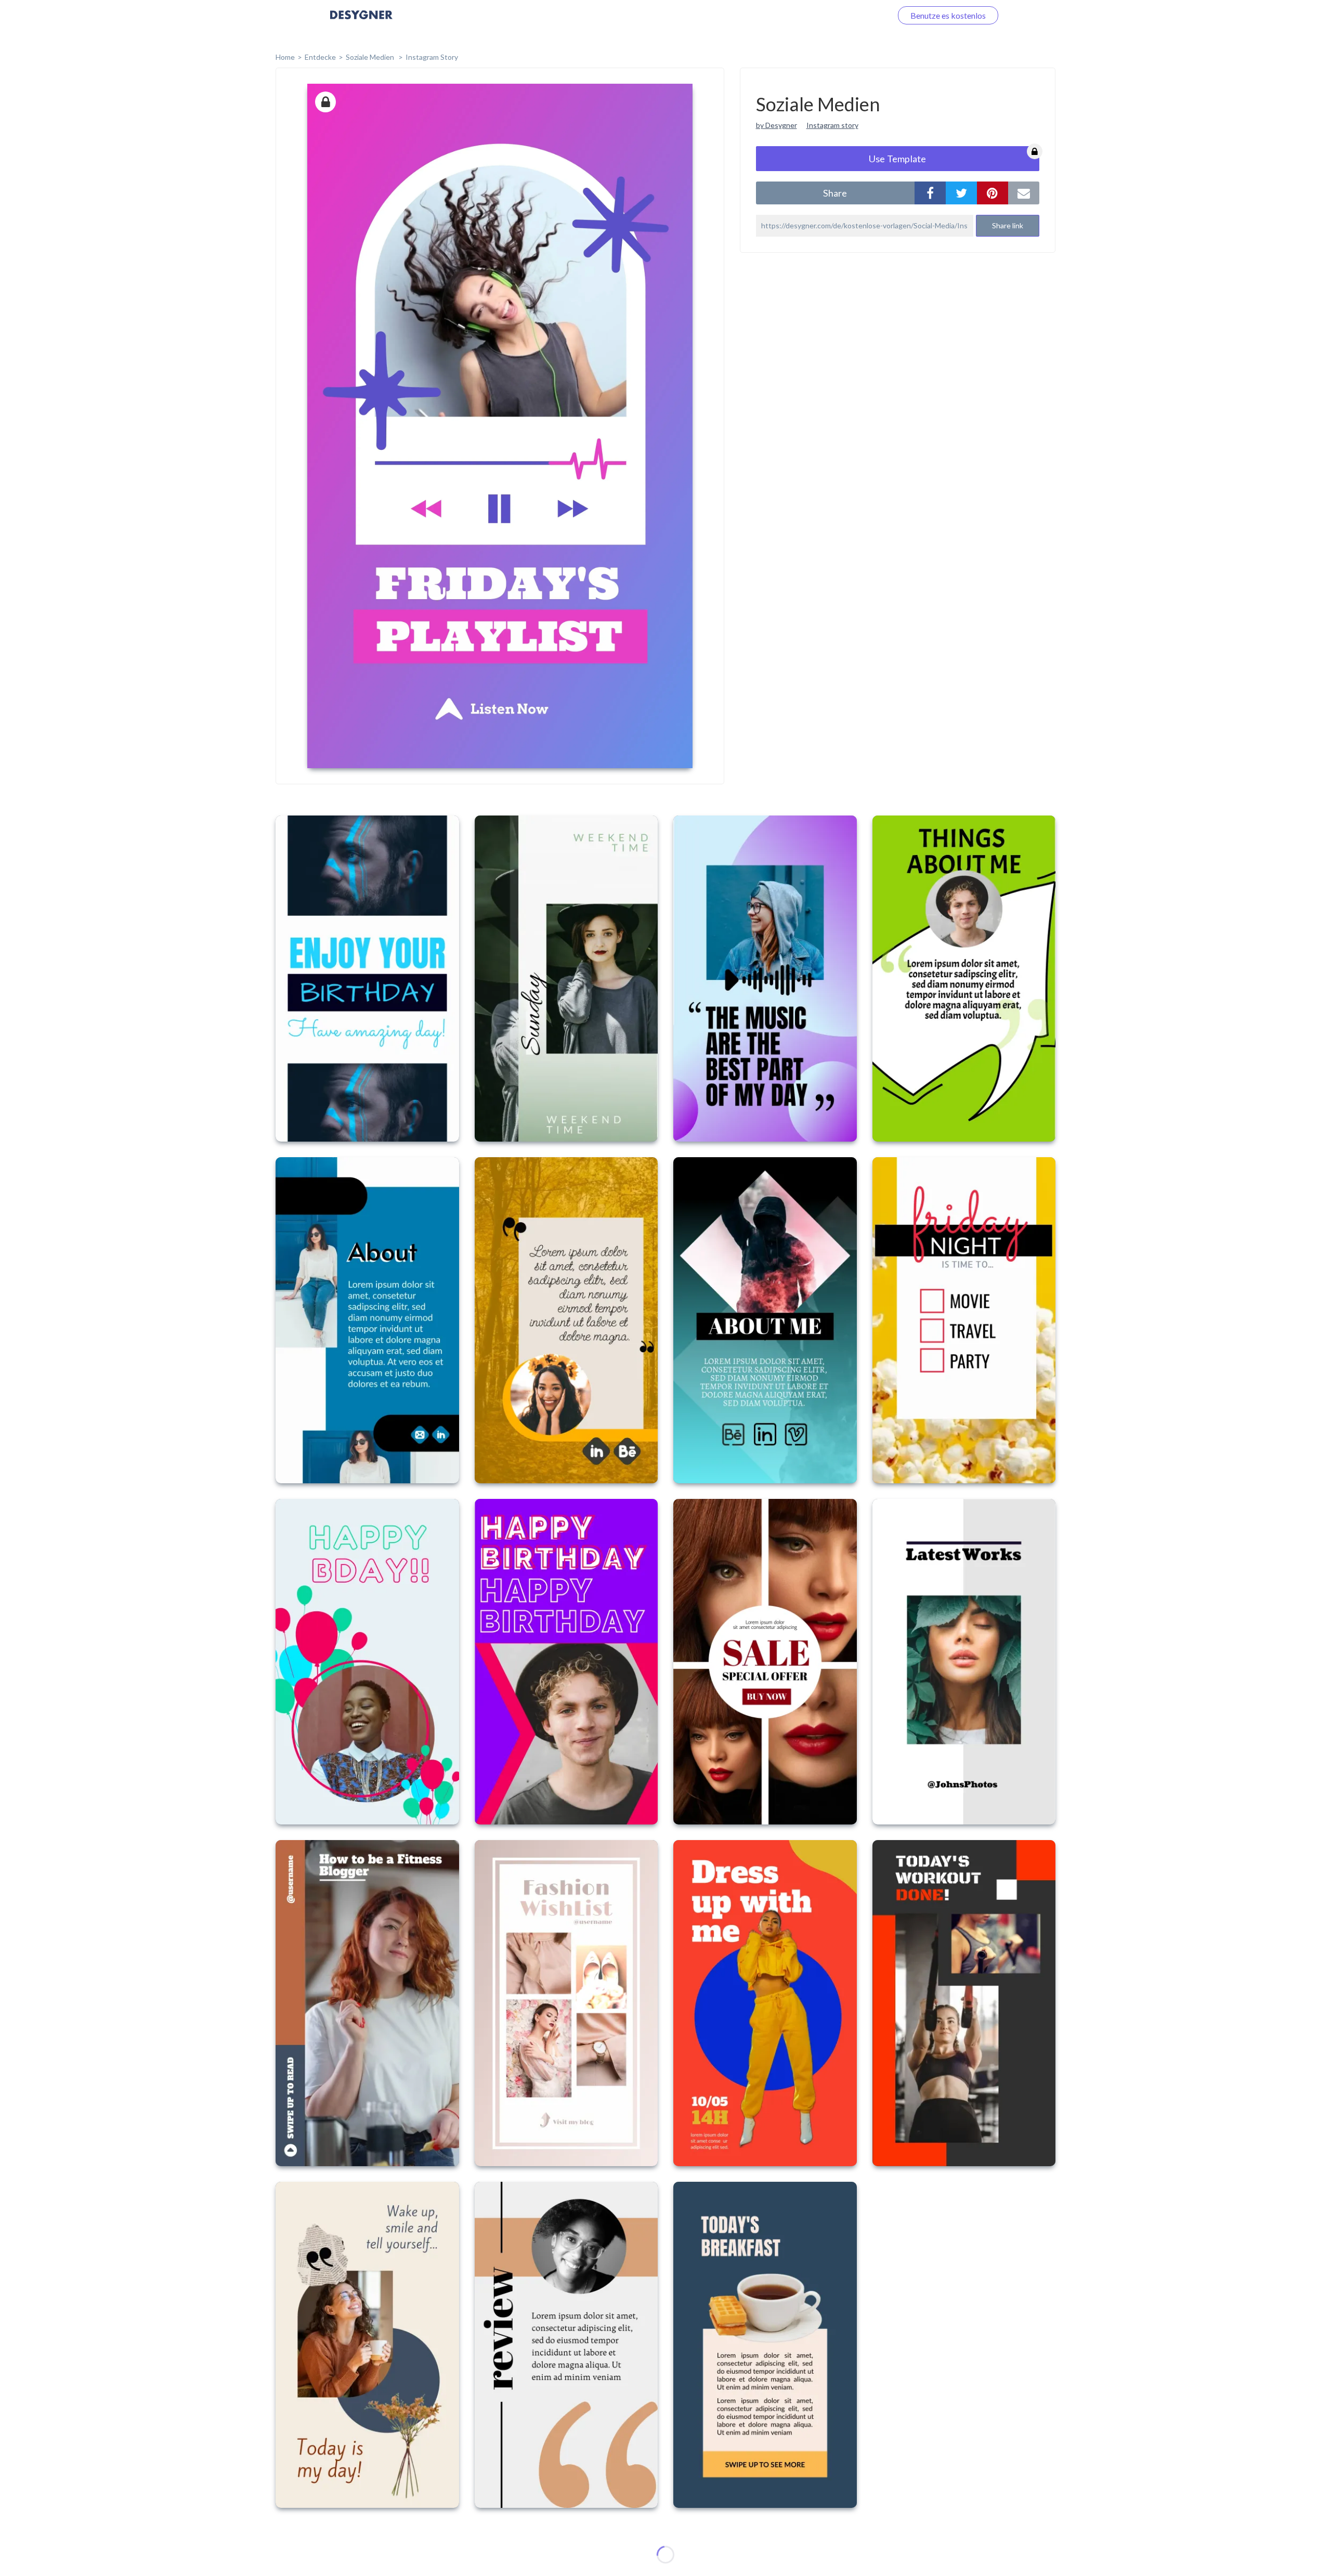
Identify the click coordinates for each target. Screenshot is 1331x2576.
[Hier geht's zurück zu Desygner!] (361, 22)
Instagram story (832, 125)
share (835, 193)
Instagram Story (432, 57)
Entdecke (320, 57)
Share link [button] (1008, 225)
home (285, 57)
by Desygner (777, 125)
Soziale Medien (371, 57)
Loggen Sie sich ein (846, 15)
